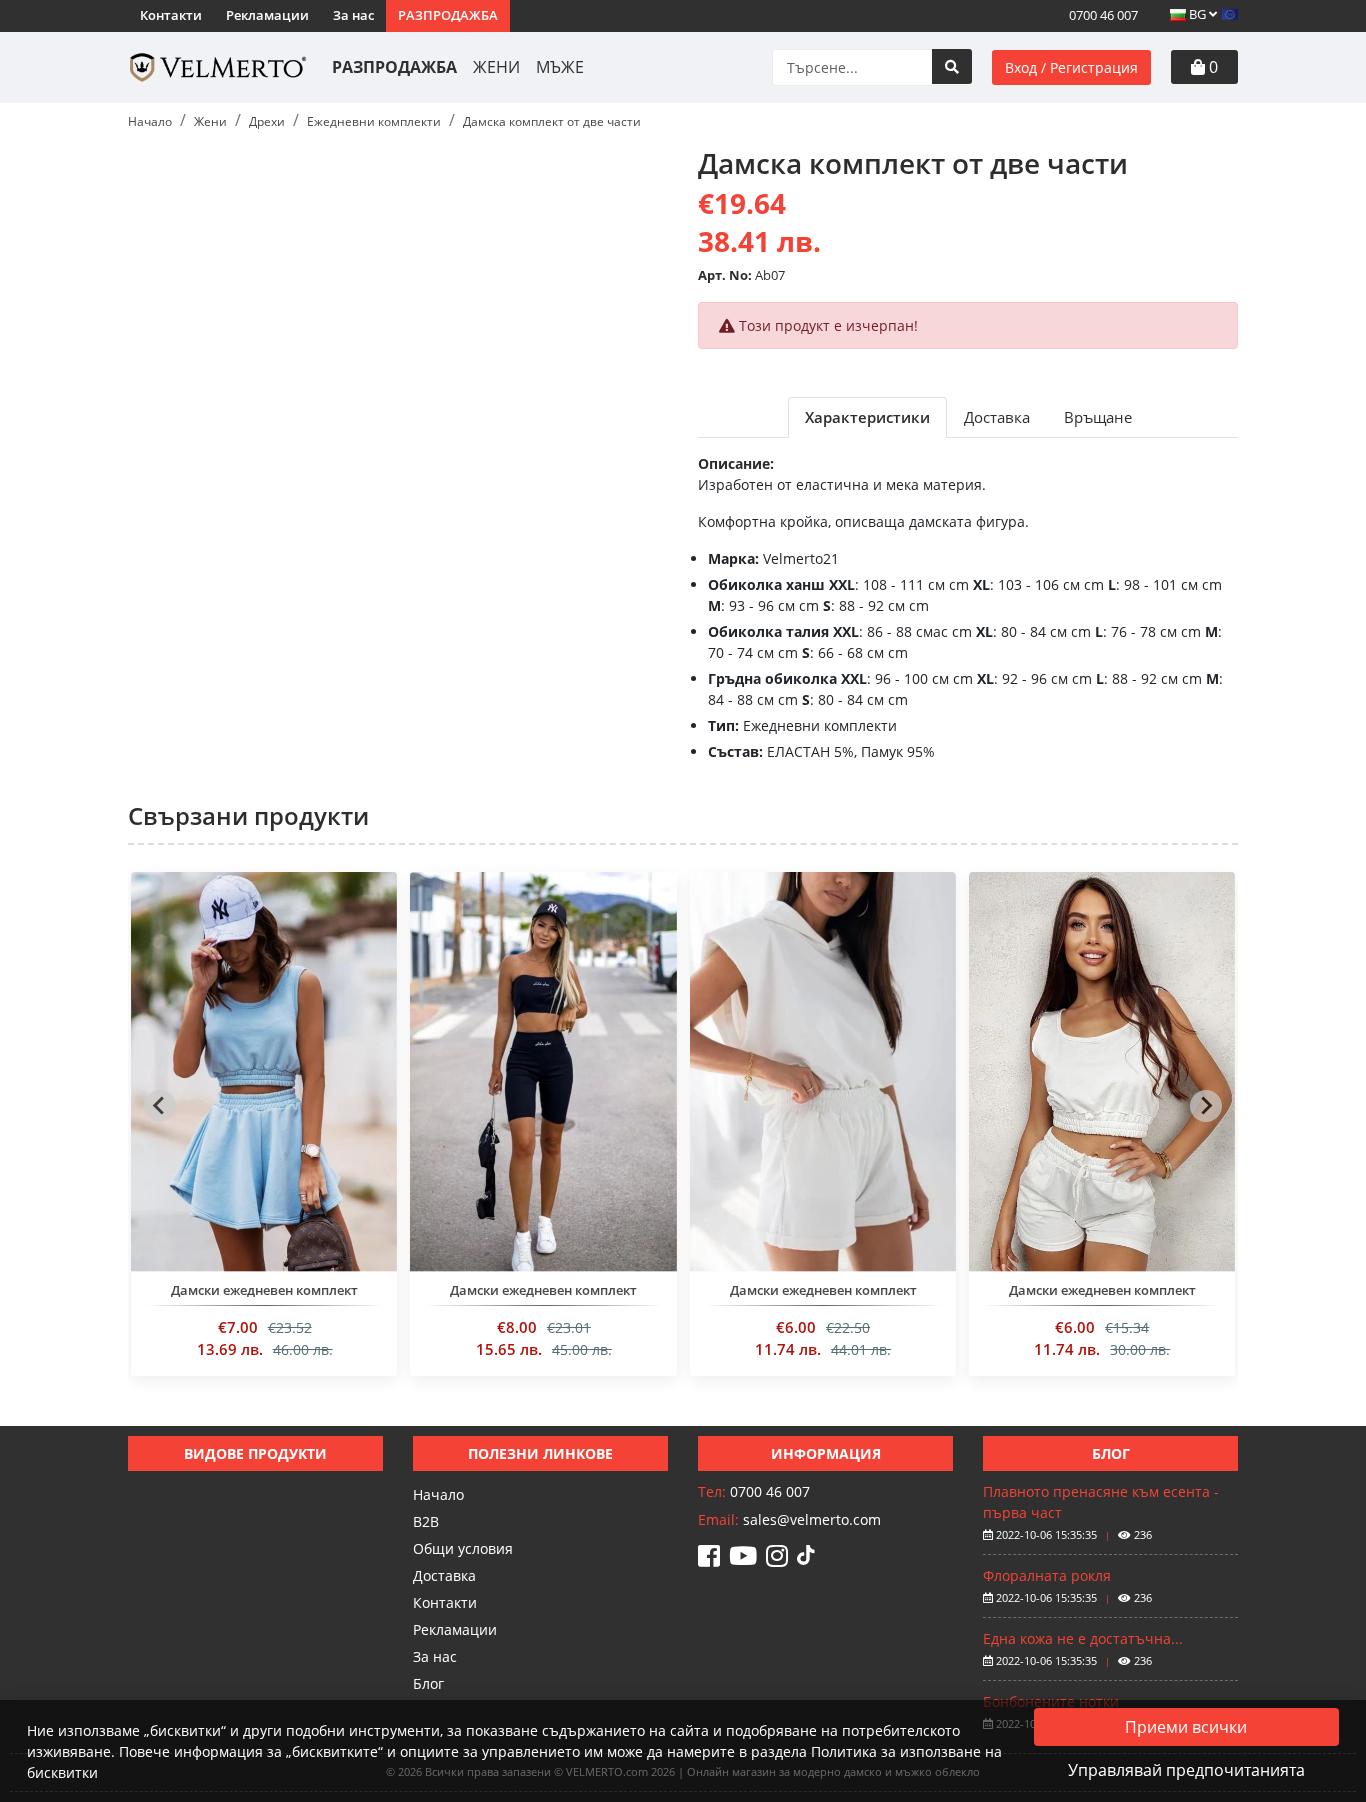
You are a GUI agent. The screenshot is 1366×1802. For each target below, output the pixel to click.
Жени (496, 67)
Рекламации (267, 15)
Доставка (444, 1575)
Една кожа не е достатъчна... (1083, 1638)
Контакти (171, 15)
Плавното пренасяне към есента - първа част (1101, 1502)
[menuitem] (264, 1131)
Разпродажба (448, 15)
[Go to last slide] (160, 1106)
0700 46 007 (1102, 15)
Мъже (560, 67)
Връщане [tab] (1098, 417)
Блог (428, 1683)
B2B (426, 1521)
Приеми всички (1186, 1727)
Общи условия (463, 1548)
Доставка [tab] (997, 417)
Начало (438, 1494)
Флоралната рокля (1047, 1575)
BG (1197, 14)
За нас (353, 15)
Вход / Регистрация (1071, 67)
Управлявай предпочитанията (1186, 1770)
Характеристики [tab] (867, 417)
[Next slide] (1206, 1106)
